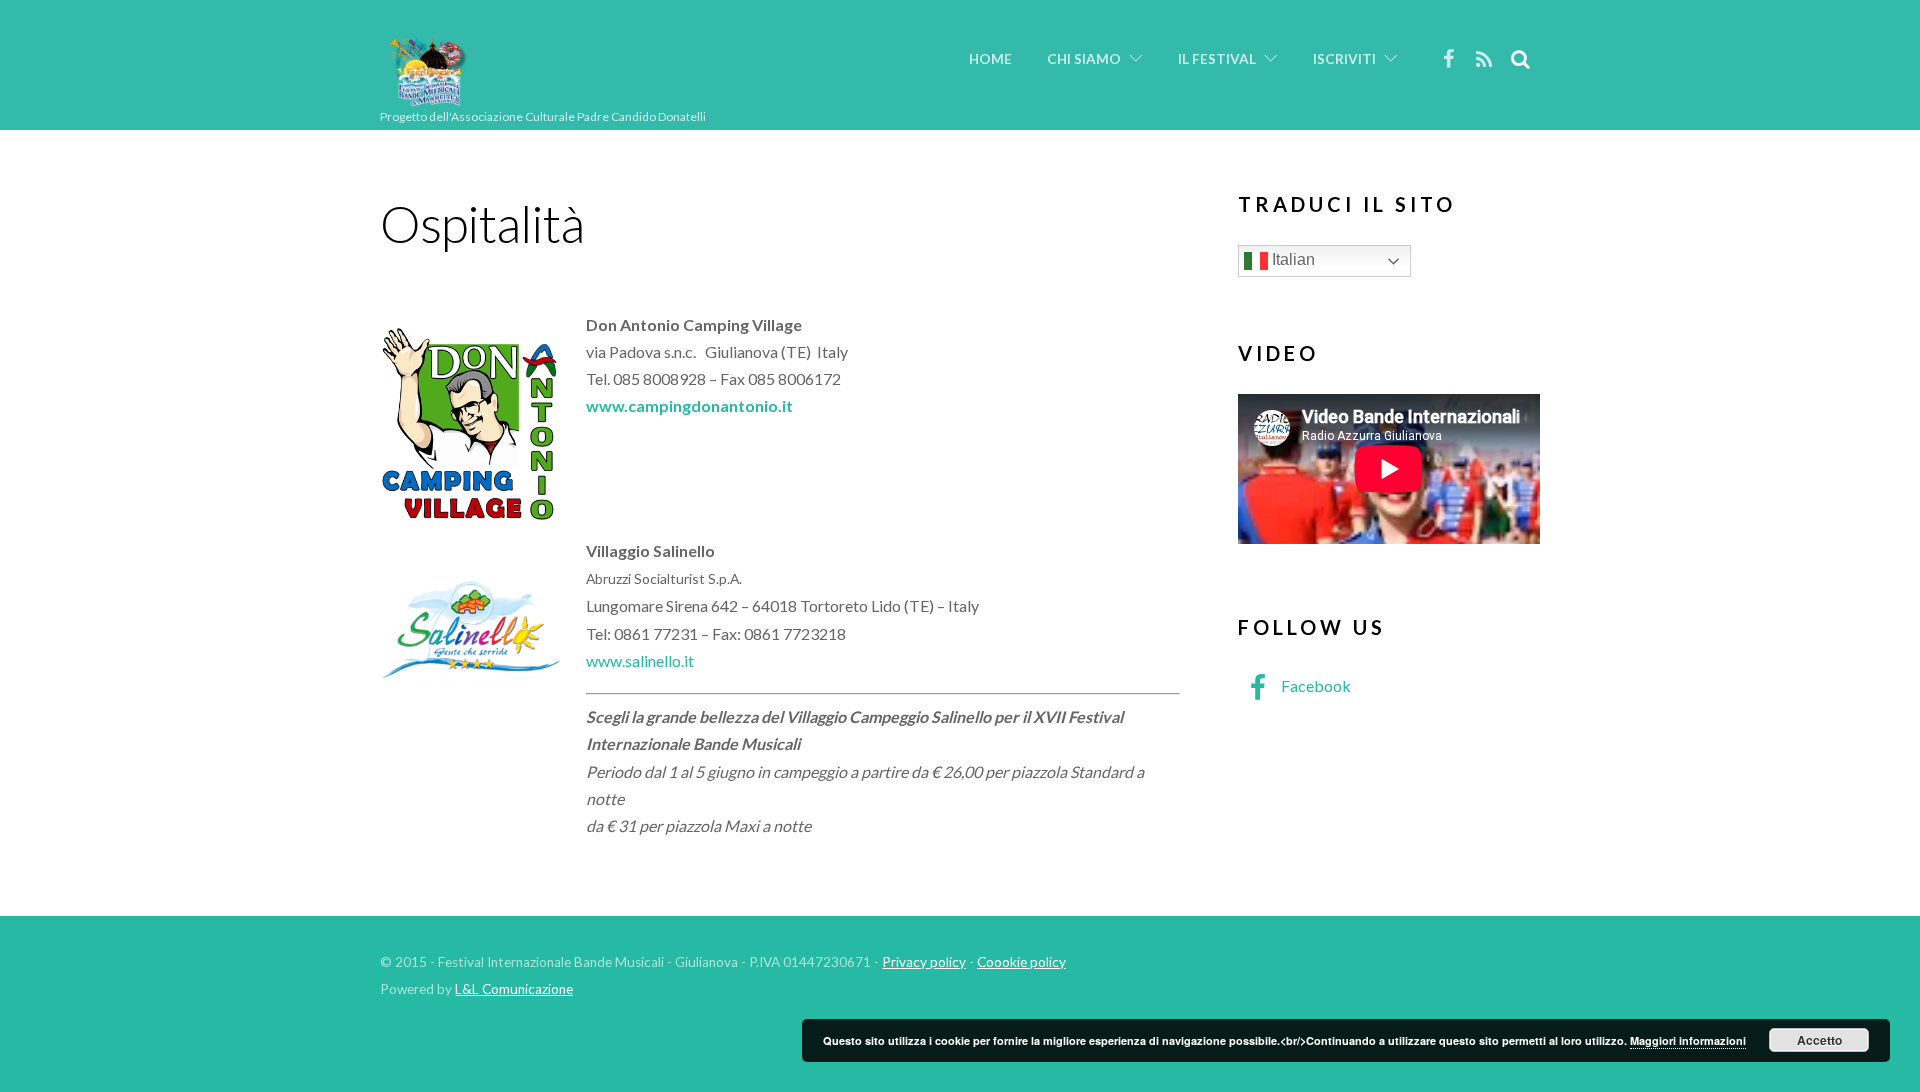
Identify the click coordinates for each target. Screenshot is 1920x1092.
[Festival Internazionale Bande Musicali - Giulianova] (427, 97)
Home (990, 59)
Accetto (1819, 1040)
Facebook (1314, 685)
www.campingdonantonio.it (689, 405)
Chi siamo (1084, 59)
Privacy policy (924, 962)
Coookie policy (1021, 962)
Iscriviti (1344, 59)
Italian (1291, 259)
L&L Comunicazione (514, 989)
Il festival (1217, 59)
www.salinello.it (640, 660)
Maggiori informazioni (1688, 1040)
